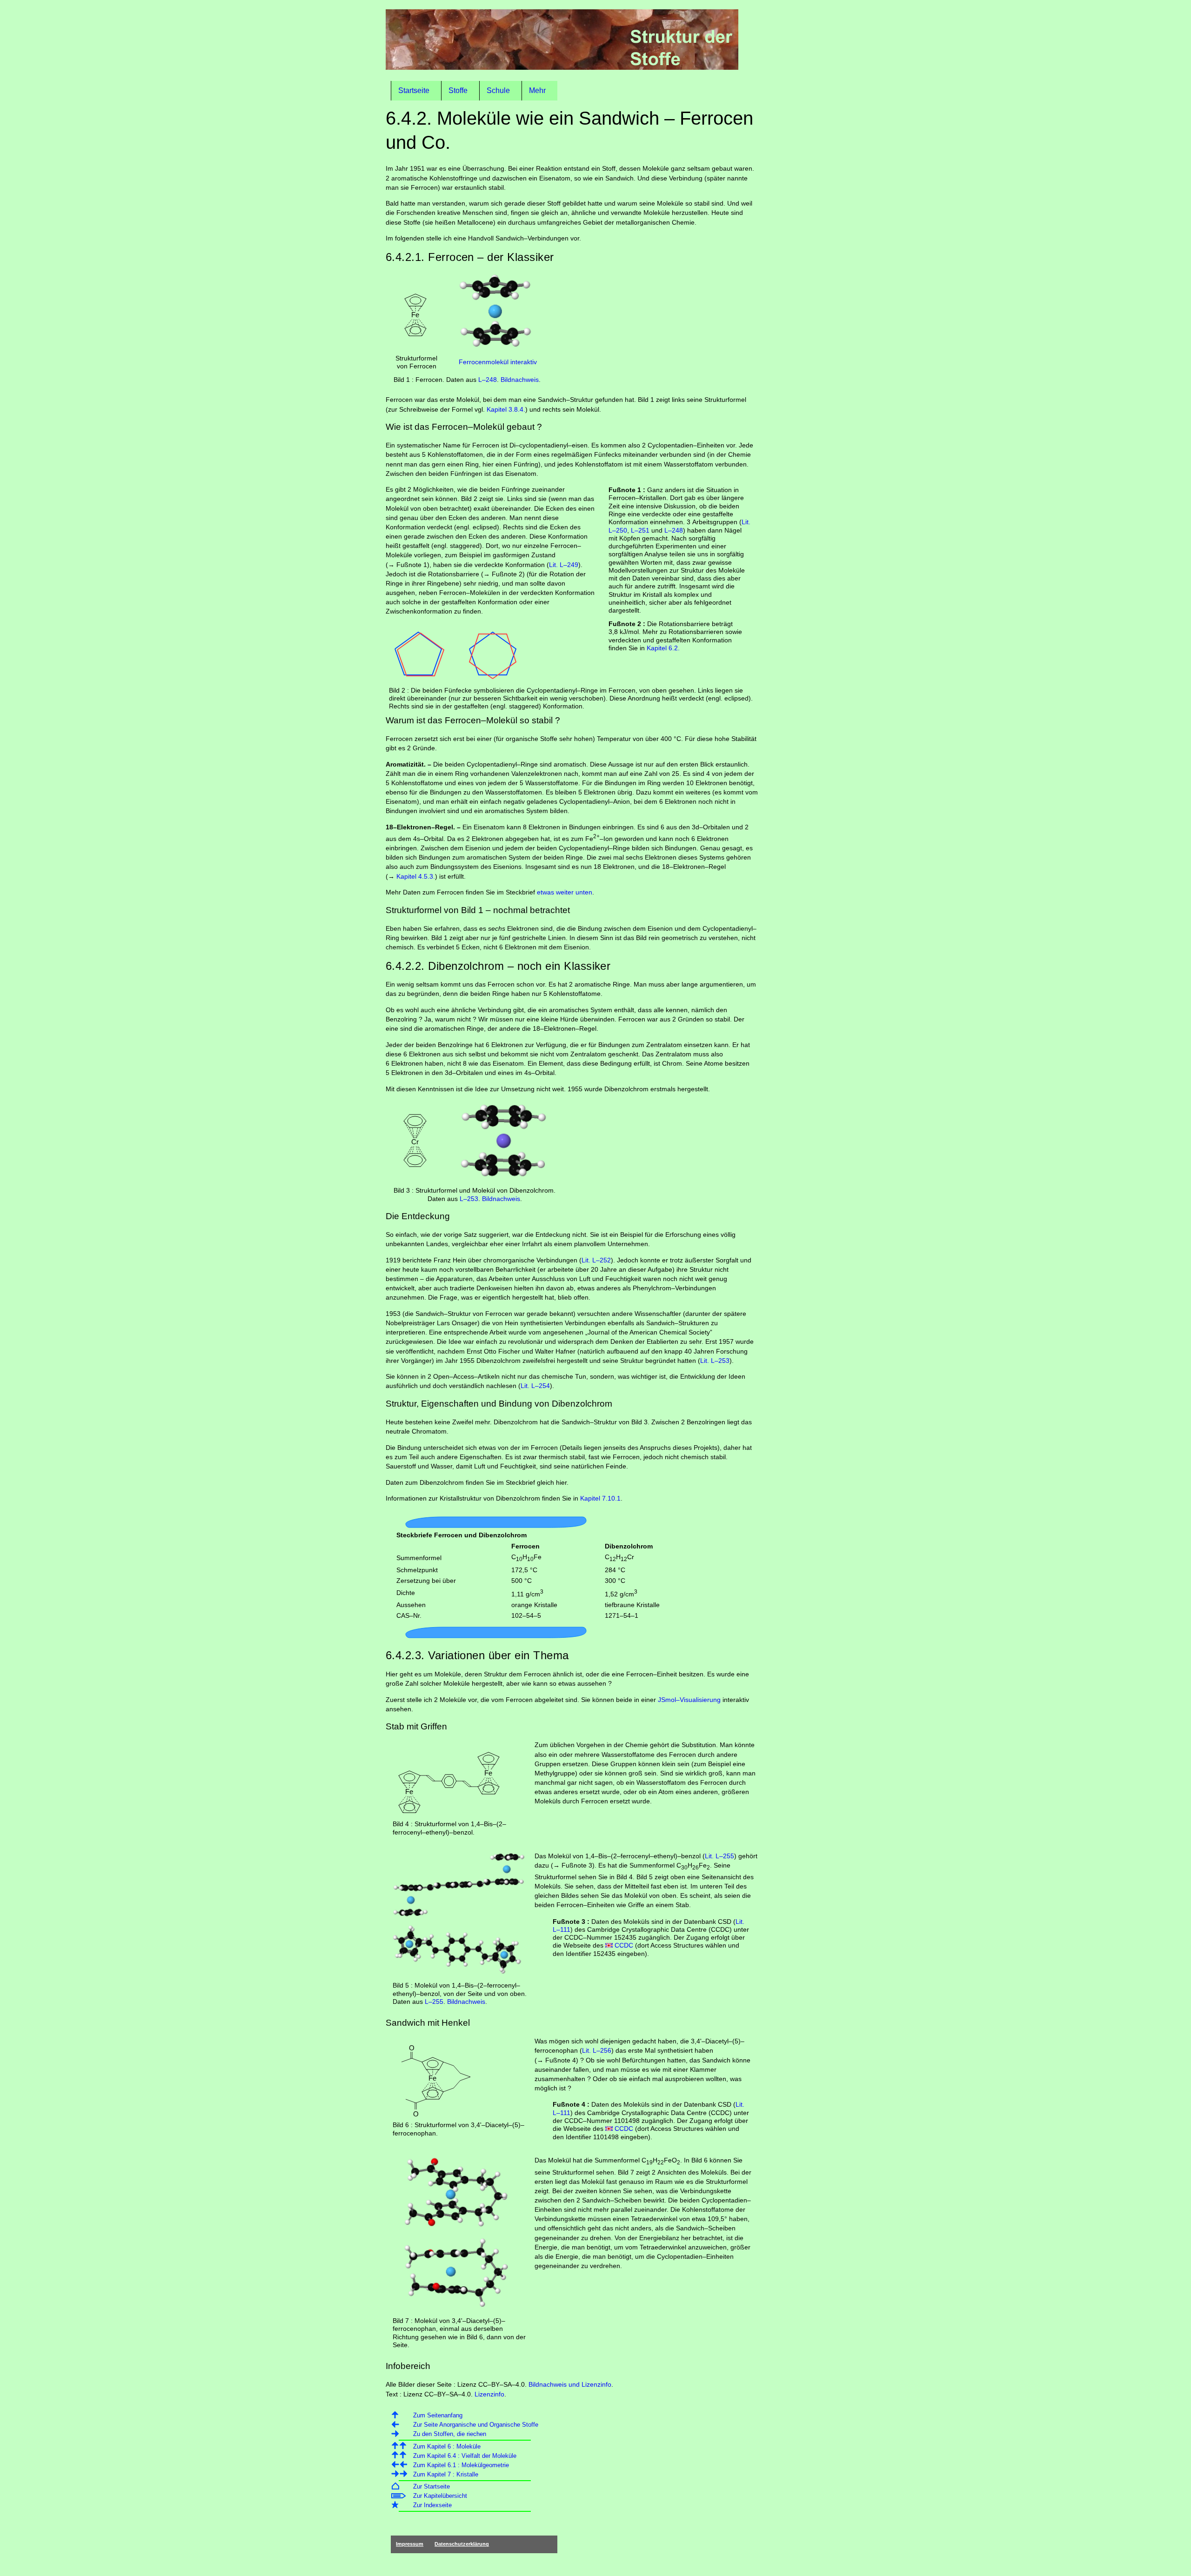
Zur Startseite (432, 2486)
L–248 (488, 380)
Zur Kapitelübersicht (440, 2496)
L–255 (434, 2002)
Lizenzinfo (489, 2394)
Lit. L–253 (715, 1361)
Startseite (414, 90)
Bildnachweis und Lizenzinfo (570, 2384)
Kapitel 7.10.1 (600, 1498)
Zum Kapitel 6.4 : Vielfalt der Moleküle (465, 2456)
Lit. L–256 (597, 2050)
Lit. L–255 (719, 1856)
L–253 (469, 1199)
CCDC (624, 1945)
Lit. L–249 (564, 565)
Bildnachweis (520, 380)
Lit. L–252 (596, 1260)
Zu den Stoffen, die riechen (450, 2434)
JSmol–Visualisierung (689, 1700)
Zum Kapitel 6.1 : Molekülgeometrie (461, 2465)
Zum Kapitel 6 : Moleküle (447, 2446)
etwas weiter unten (565, 892)
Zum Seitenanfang (438, 2415)
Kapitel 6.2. (663, 648)
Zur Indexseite (432, 2505)
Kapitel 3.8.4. (506, 409)
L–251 (640, 530)
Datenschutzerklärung (462, 2544)
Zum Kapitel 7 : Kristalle (446, 2474)
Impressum (410, 2544)
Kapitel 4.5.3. (416, 876)
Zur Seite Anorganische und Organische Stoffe (476, 2425)
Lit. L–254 (535, 1386)
